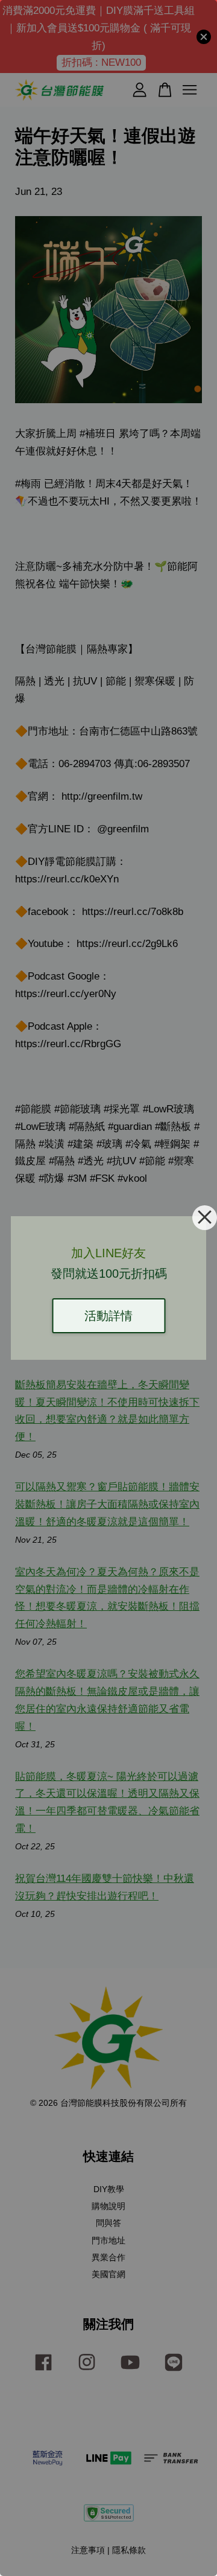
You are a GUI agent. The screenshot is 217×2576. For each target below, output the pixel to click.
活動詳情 (108, 1316)
